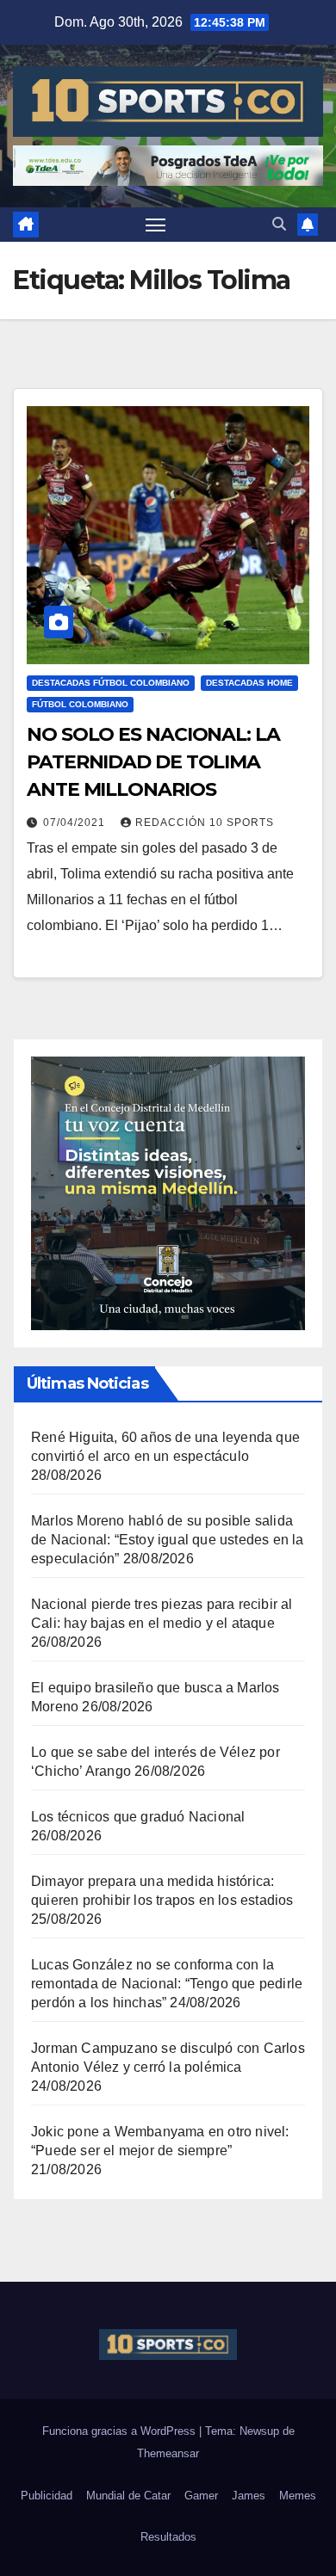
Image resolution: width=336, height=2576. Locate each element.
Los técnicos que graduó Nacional (138, 1817)
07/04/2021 (76, 823)
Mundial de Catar (128, 2496)
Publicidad (47, 2496)
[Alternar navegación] (156, 225)
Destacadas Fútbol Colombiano (111, 683)
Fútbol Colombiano (80, 704)
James (249, 2496)
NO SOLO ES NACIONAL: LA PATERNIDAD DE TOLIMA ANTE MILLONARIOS (153, 762)
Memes (298, 2496)
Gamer (201, 2496)
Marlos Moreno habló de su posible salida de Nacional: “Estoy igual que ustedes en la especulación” (168, 1540)
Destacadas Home (249, 683)
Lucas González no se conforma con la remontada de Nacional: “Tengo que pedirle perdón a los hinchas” (167, 1984)
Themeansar (168, 2453)
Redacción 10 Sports (205, 823)
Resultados (168, 2537)
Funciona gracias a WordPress (121, 2431)
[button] (279, 224)
